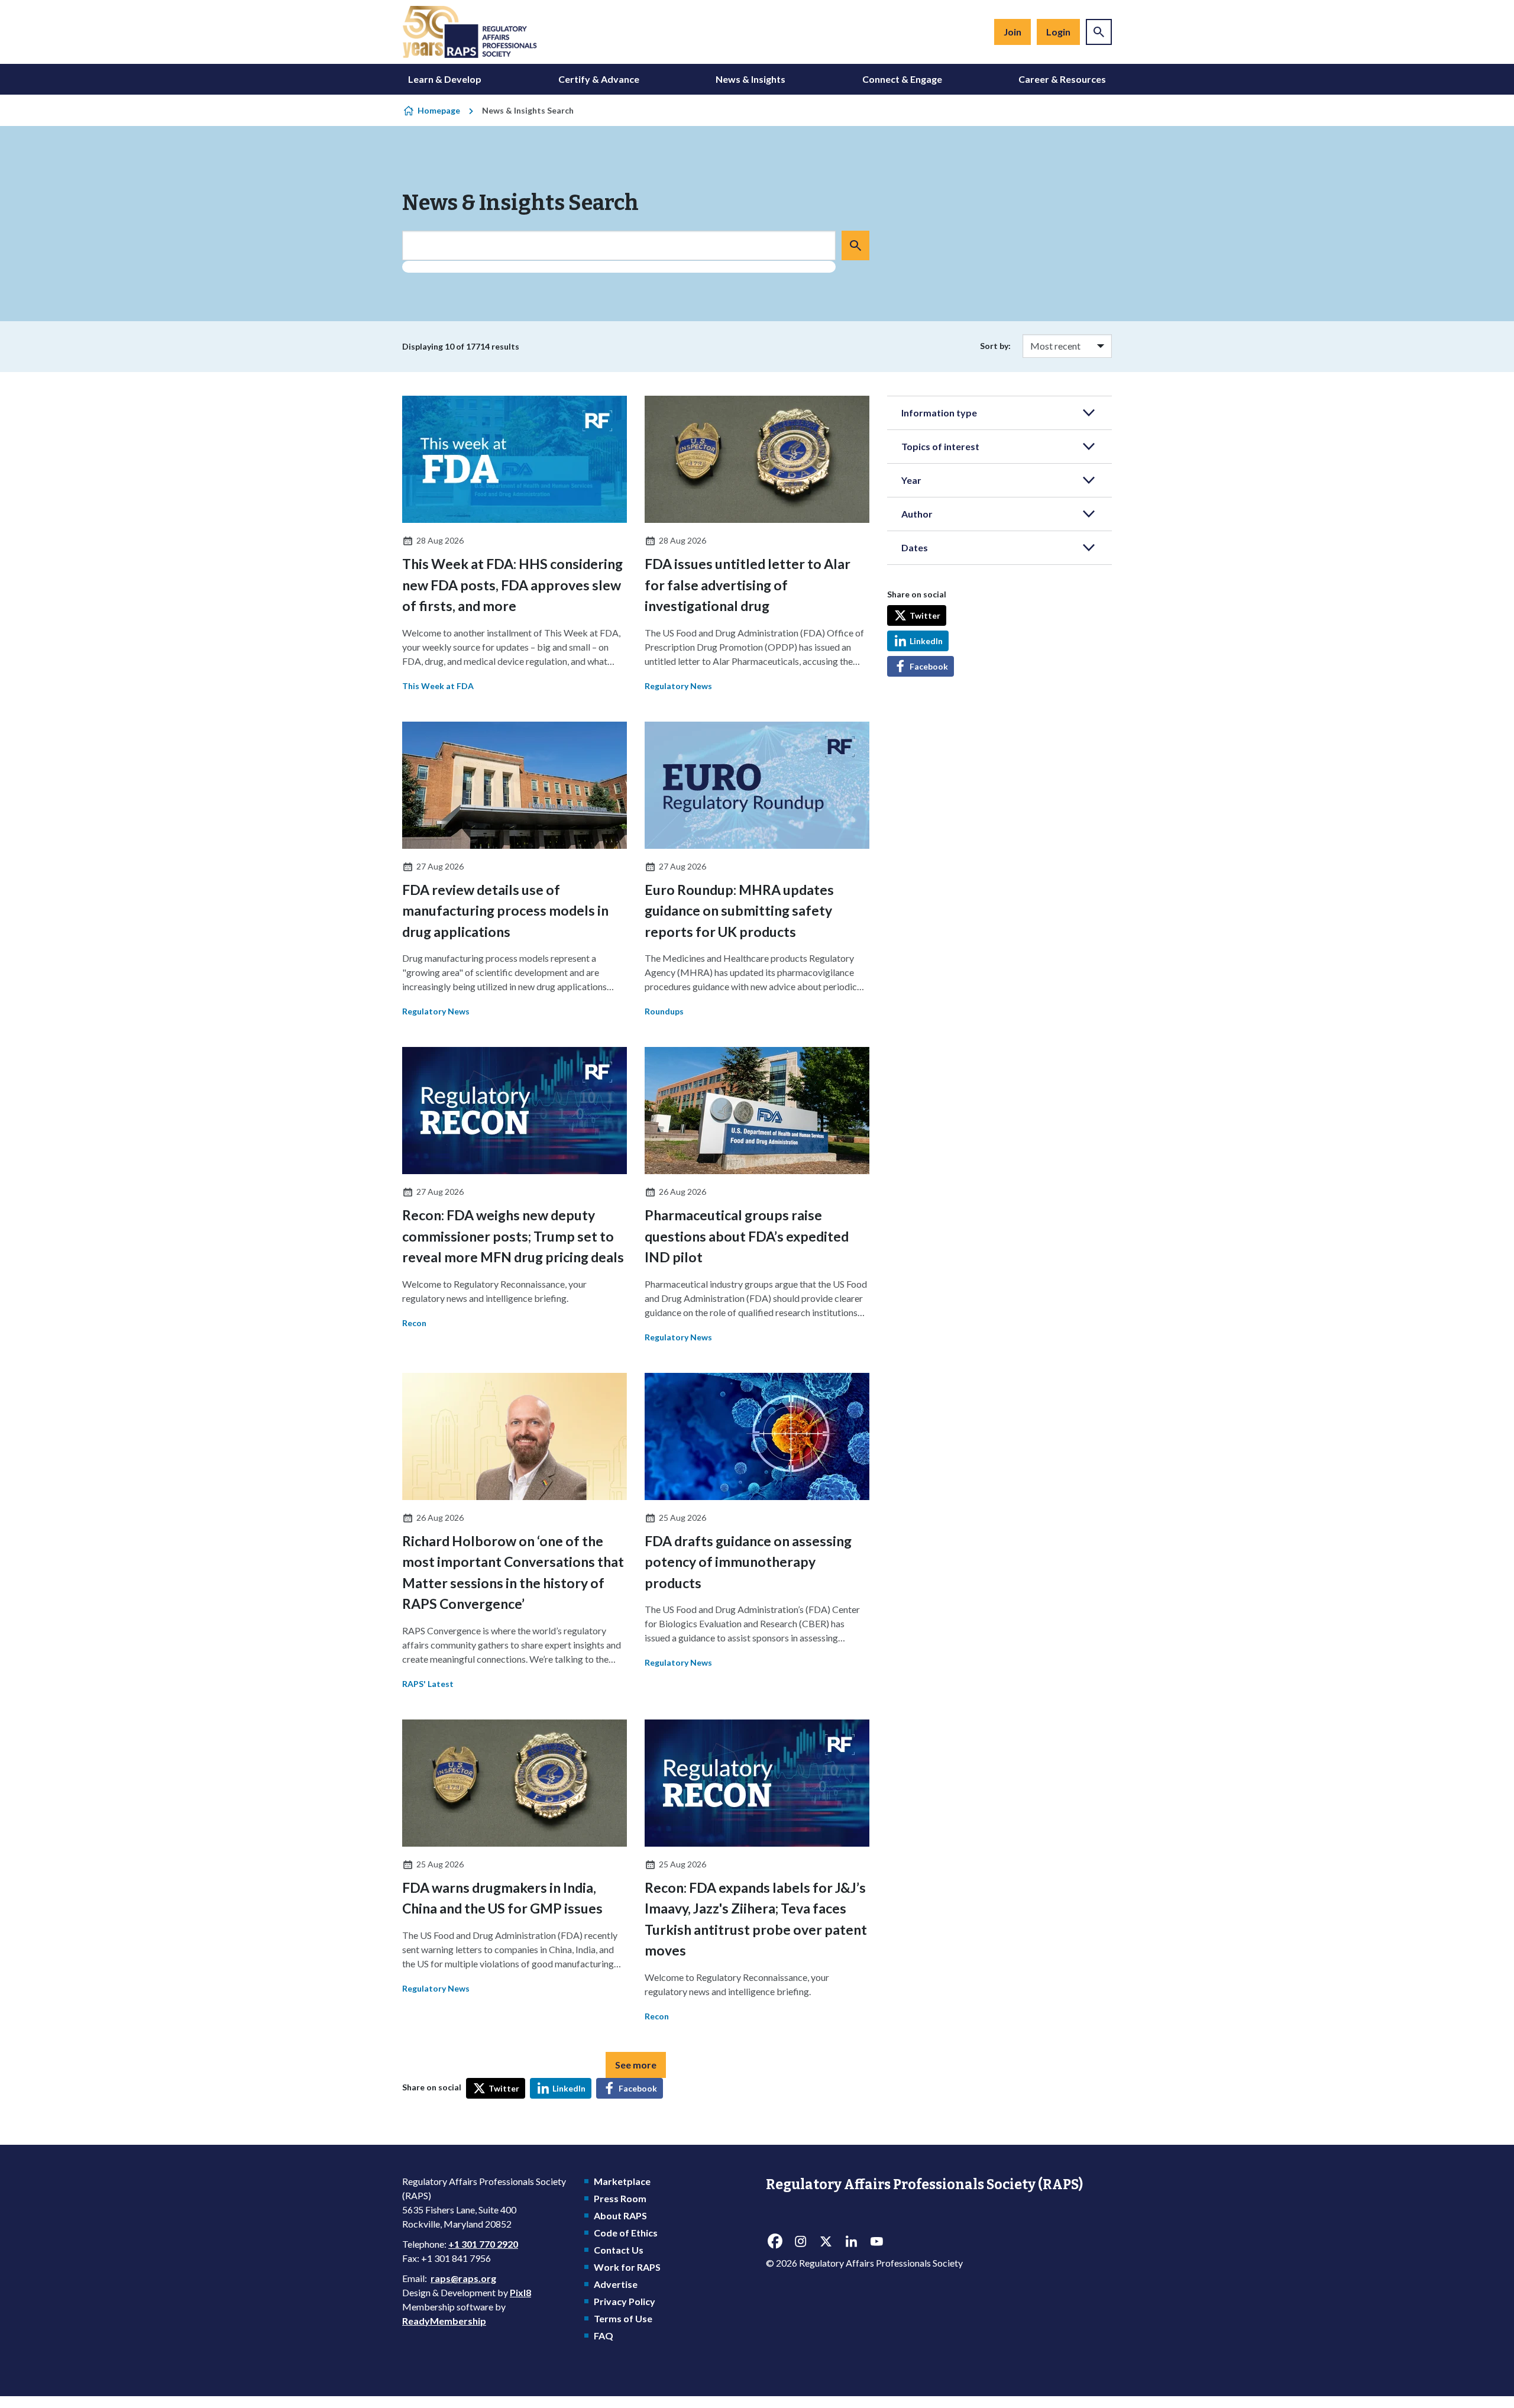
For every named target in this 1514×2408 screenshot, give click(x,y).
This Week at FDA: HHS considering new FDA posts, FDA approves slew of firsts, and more (512, 585)
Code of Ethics (626, 2233)
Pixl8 (520, 2292)
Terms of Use (623, 2318)
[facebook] (775, 2241)
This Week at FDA (438, 686)
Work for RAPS (627, 2267)
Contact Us (619, 2250)
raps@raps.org (463, 2278)
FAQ (604, 2336)
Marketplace (622, 2181)
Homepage (439, 110)
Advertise (616, 2284)
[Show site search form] (1099, 32)
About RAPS (620, 2215)
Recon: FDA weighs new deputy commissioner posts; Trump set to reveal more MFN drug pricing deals (513, 1236)
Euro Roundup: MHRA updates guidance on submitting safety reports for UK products (739, 911)
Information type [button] (939, 413)
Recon (414, 1323)
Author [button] (917, 514)
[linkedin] (851, 2241)
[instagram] (800, 2241)
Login (1058, 32)
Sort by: (995, 346)
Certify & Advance (599, 79)
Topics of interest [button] (940, 446)
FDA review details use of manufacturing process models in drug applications (505, 911)
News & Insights (750, 79)
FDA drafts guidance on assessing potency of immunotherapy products (748, 1562)
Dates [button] (915, 547)
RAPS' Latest (428, 1684)
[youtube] (876, 2241)
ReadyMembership (444, 2321)
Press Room (620, 2198)
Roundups (664, 1011)
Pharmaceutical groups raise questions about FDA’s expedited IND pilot (747, 1236)
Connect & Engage (902, 79)
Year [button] (911, 480)
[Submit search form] (855, 245)
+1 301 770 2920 (483, 2244)
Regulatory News (678, 686)
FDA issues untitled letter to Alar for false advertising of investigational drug (748, 585)
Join (1012, 32)
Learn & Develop (445, 79)
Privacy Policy (625, 2301)
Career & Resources (1062, 79)
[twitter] (826, 2241)
